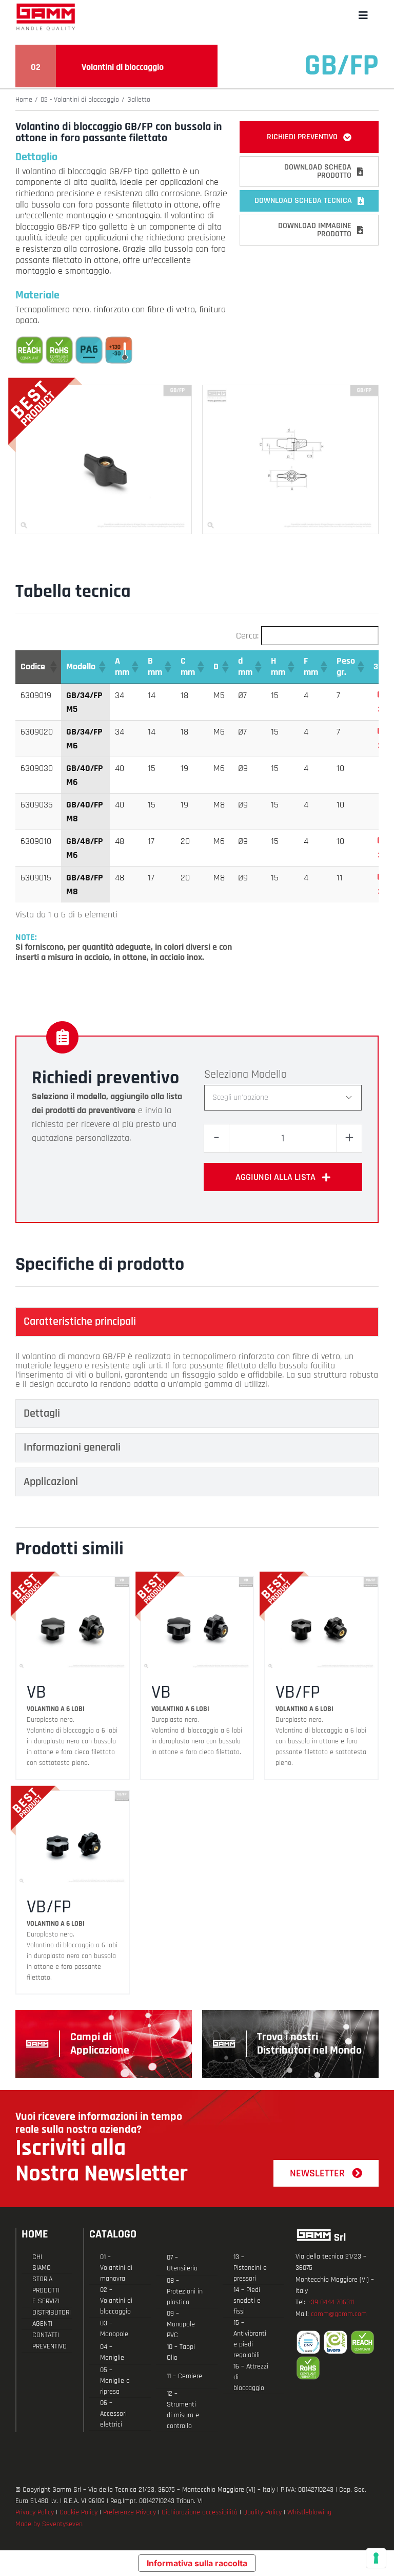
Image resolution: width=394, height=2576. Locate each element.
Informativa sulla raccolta (197, 2563)
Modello (269, 1075)
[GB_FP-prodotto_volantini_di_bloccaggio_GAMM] (104, 390)
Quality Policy (262, 2512)
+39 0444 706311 (331, 2302)
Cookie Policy (78, 2512)
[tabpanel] (197, 1370)
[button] (53, 667)
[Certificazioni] (337, 2355)
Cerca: (247, 636)
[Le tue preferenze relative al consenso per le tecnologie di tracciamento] (376, 2558)
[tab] (197, 1322)
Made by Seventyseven (49, 2524)
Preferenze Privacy (130, 2512)
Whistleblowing (309, 2512)
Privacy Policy (35, 2512)
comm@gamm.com (339, 2314)
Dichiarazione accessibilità (200, 2512)
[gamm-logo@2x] (46, 7)
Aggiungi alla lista (275, 1177)
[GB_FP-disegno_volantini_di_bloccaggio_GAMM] (290, 390)
